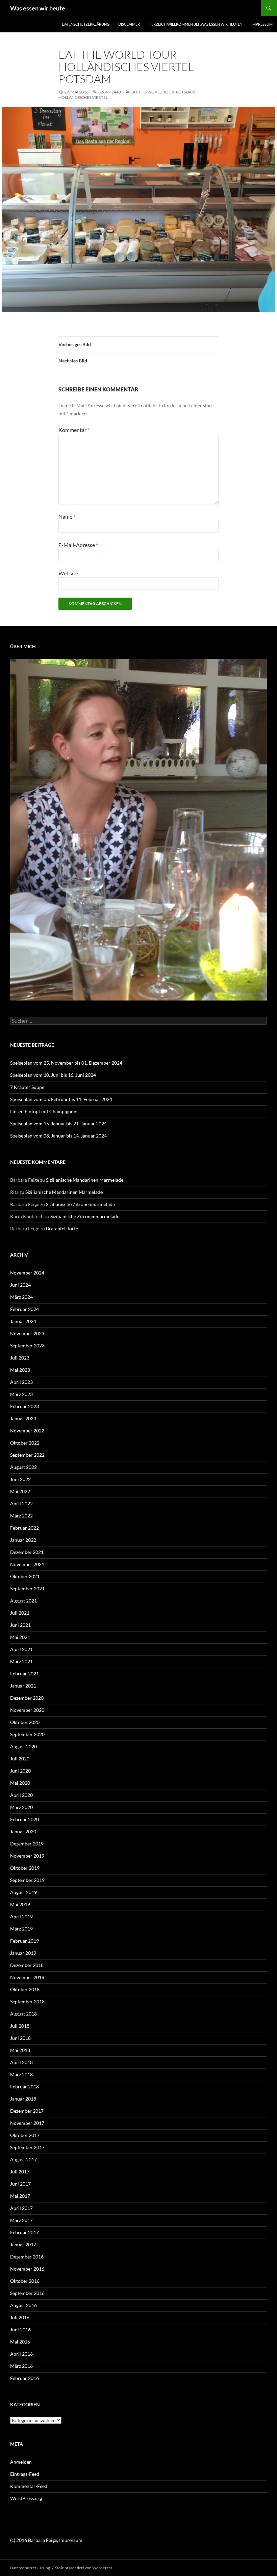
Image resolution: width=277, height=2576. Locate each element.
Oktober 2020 (25, 1722)
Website (68, 573)
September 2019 (27, 1880)
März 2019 (21, 1929)
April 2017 (21, 2208)
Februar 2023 (24, 1406)
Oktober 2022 (25, 1443)
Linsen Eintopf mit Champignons (44, 1111)
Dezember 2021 (27, 1552)
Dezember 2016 (27, 2257)
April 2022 (21, 1503)
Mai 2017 (20, 2196)
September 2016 (27, 2293)
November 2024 (27, 1273)
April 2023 (21, 1382)
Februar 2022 (24, 1528)
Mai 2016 (20, 2342)
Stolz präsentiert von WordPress (84, 2568)
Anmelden (21, 2462)
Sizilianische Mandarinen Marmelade (85, 1180)
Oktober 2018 (25, 1989)
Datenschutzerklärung (86, 24)
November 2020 (27, 1710)
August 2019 (23, 1892)
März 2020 (21, 1807)
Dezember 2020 (27, 1698)
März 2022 (21, 1516)
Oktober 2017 (25, 2135)
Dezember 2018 (27, 1965)
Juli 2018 (20, 2026)
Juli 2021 (20, 1613)
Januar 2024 (23, 1321)
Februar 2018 (24, 2087)
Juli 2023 (20, 1358)
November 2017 (27, 2123)
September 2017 (27, 2147)
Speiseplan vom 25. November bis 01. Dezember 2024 (66, 1063)
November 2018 (27, 1977)
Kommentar (74, 430)
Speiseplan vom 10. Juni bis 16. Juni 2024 (53, 1075)
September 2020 (27, 1734)
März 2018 (21, 2074)
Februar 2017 (24, 2232)
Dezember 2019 (27, 1844)
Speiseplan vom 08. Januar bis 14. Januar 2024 (58, 1136)
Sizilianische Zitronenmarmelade (80, 1204)
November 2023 (27, 1333)
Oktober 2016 (25, 2281)
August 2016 (23, 2305)
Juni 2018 (20, 2038)
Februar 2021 (24, 1674)
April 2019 (21, 1916)
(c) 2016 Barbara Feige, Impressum (46, 2540)
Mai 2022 (20, 1491)
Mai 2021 (20, 1637)
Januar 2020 (23, 1831)
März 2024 (21, 1297)
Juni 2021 (20, 1625)
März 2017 (21, 2220)
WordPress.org (26, 2498)
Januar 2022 (23, 1540)
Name (67, 516)
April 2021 (21, 1649)
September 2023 (27, 1346)
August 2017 (23, 2159)
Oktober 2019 (25, 1868)
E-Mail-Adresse (78, 545)
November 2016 (27, 2269)
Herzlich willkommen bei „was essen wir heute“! (196, 24)
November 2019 (27, 1856)
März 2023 (21, 1394)
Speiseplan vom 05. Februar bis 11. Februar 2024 (61, 1099)
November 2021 (27, 1564)
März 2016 (21, 2366)
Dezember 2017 (27, 2111)
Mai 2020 (20, 1783)
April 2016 (21, 2354)
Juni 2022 (20, 1479)
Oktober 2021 (25, 1576)
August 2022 (23, 1467)
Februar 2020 (24, 1819)
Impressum (262, 24)
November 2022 (27, 1431)
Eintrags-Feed (25, 2474)
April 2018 (21, 2062)
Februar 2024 (24, 1309)
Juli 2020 (20, 1759)
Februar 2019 (24, 1941)
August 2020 (23, 1746)
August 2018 (23, 2014)
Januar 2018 (23, 2099)
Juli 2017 (20, 2172)
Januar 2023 (23, 1418)
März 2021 (21, 1661)
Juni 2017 (20, 2184)
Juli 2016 (20, 2317)
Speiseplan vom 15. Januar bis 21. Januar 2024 (58, 1123)
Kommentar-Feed (29, 2486)
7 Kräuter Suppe (27, 1087)
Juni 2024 (20, 1285)
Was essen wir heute (38, 8)
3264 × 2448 (110, 92)
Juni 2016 (20, 2330)
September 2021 (27, 1588)
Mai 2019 (20, 1904)
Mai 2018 (20, 2050)
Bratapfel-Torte (62, 1228)
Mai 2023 (20, 1370)
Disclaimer (129, 24)
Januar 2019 (23, 1953)
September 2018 (27, 2002)
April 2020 (21, 1795)
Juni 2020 (20, 1771)
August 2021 (23, 1601)
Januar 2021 (23, 1686)
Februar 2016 (24, 2378)
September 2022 (27, 1455)
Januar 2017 (23, 2244)
